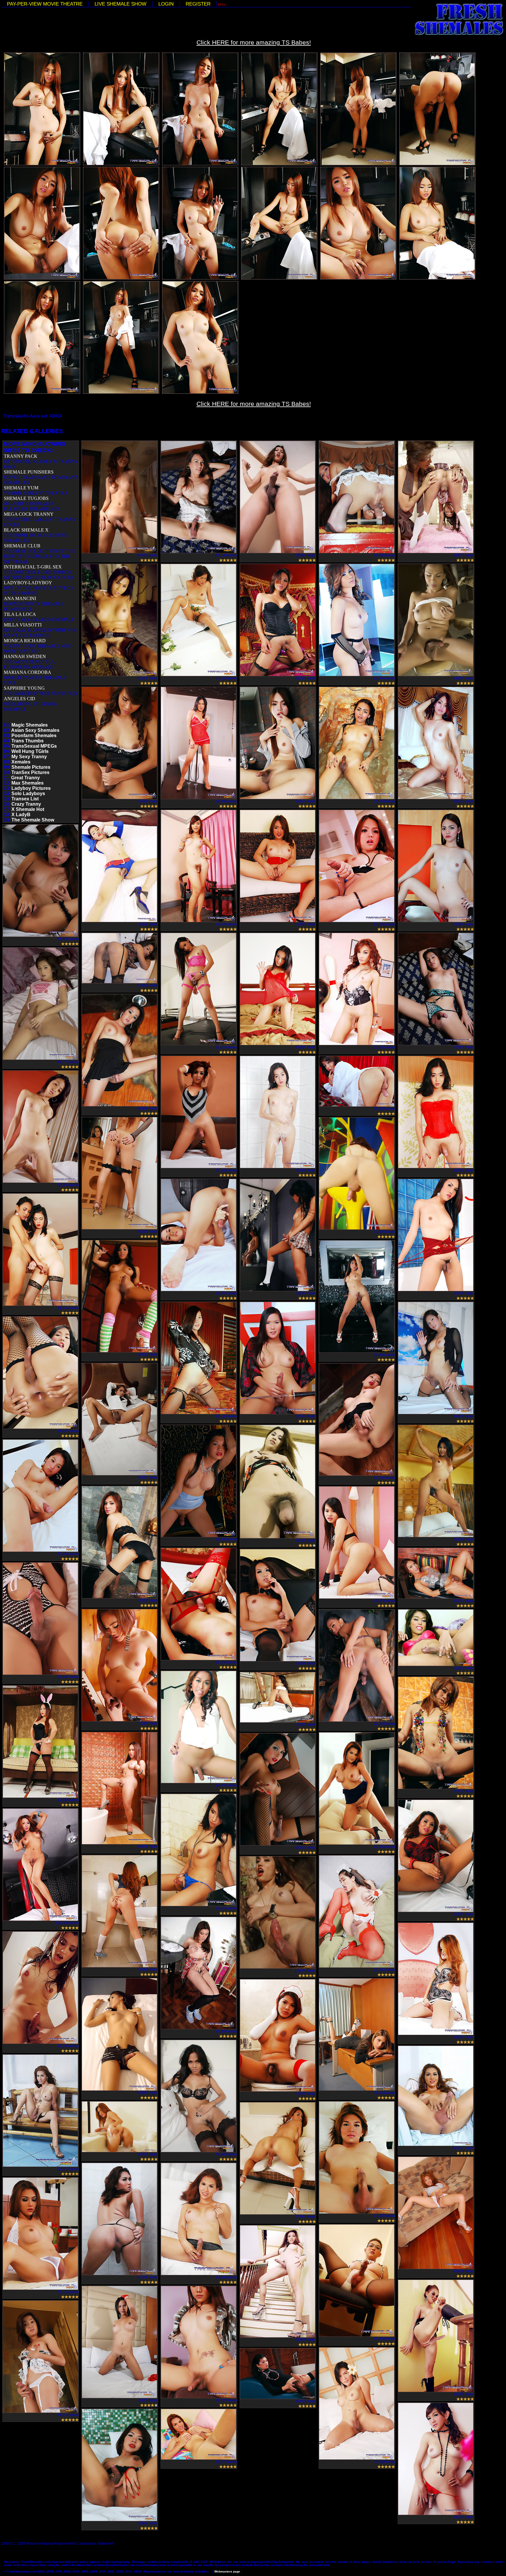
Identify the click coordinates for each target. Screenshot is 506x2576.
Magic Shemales (30, 725)
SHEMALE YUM (21, 488)
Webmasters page (227, 2571)
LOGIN (166, 4)
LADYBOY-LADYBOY (28, 583)
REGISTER (198, 4)
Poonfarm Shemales (34, 736)
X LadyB (21, 815)
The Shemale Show (33, 820)
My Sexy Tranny (29, 757)
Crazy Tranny (26, 804)
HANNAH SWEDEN (25, 656)
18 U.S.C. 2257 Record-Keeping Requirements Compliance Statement (57, 2543)
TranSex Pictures (30, 772)
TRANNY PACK (21, 456)
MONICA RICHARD (25, 641)
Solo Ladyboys (28, 794)
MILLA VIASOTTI (23, 625)
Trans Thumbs (28, 741)
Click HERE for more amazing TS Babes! (254, 42)
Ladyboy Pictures (31, 788)
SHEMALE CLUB (22, 546)
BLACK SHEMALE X (26, 530)
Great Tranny (25, 778)
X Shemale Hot (28, 809)
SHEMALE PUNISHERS (29, 472)
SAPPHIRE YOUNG (24, 688)
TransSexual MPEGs (34, 746)
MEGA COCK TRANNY (29, 514)
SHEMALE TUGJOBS (26, 498)
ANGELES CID (19, 699)
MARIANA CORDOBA (28, 672)
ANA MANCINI (20, 598)
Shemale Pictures (31, 767)
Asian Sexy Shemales (35, 730)
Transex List (25, 799)
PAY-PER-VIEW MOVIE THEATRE (45, 4)
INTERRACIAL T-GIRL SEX (33, 567)
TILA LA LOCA (20, 614)
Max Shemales (28, 783)
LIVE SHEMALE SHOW (120, 4)
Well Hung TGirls (30, 751)
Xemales (21, 762)
